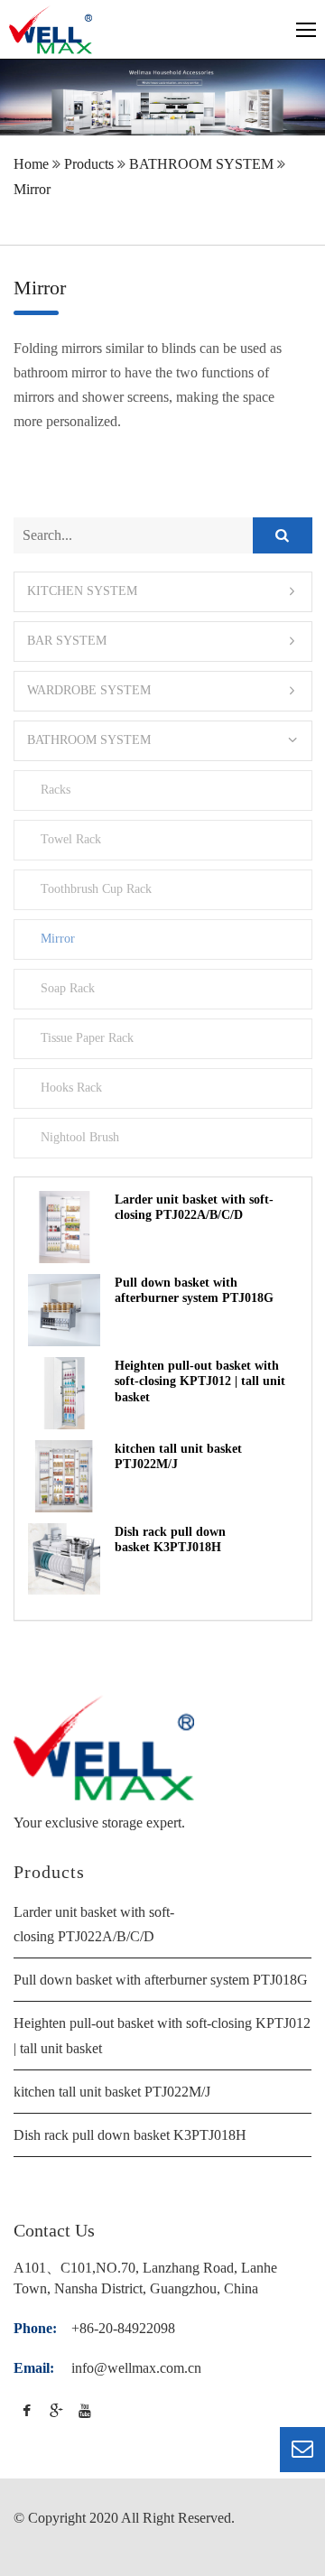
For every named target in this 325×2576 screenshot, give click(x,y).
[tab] (163, 592)
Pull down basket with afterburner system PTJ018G (161, 1980)
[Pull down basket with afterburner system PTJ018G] (64, 1310)
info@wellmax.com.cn (136, 2368)
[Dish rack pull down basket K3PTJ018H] (64, 1559)
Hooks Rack (71, 1087)
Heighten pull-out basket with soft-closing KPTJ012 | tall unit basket (200, 1381)
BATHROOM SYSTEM (201, 164)
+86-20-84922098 (123, 2328)
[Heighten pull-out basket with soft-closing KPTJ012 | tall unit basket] (64, 1393)
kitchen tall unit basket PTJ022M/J (112, 2092)
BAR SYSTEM (67, 641)
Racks (55, 789)
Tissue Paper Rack (87, 1037)
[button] (163, 592)
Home (31, 164)
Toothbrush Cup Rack (96, 888)
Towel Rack (70, 839)
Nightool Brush (79, 1137)
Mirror (32, 189)
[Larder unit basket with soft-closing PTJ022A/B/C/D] (64, 1227)
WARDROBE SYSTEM (89, 690)
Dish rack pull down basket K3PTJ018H (130, 2135)
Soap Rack (67, 988)
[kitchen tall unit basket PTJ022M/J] (64, 1476)
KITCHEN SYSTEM (82, 591)
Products (89, 164)
